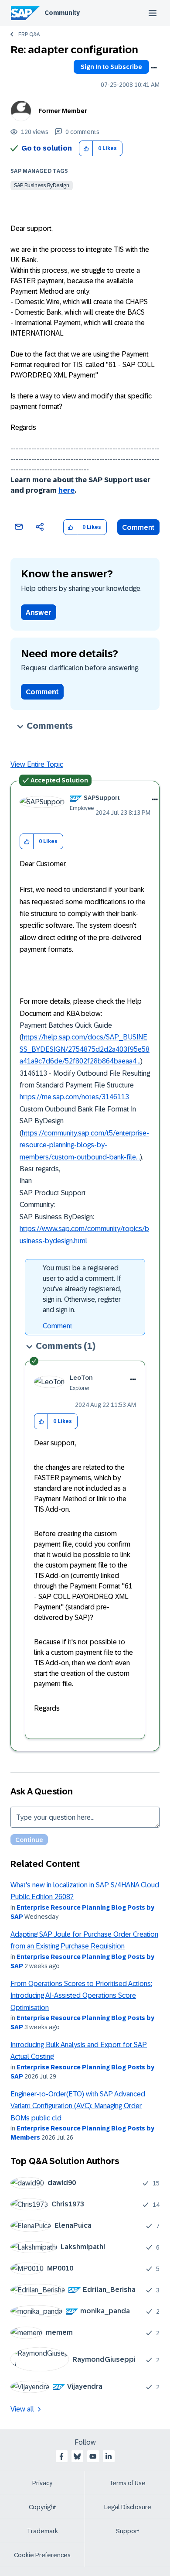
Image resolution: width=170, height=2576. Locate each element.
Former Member (63, 111)
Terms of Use (127, 2483)
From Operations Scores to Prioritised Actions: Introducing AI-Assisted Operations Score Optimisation (81, 1996)
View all (22, 2409)
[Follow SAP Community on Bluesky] (77, 2456)
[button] (86, 149)
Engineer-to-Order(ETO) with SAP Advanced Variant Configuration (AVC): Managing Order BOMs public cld (78, 2106)
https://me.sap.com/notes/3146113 (74, 1097)
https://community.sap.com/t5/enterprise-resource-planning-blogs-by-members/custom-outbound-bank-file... (84, 1145)
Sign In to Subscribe (111, 67)
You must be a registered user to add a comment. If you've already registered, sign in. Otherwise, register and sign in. (82, 1289)
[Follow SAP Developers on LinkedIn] (109, 2456)
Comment (138, 527)
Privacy (42, 2483)
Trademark (42, 2531)
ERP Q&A (29, 34)
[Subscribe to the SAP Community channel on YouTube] (93, 2456)
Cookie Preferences (42, 2555)
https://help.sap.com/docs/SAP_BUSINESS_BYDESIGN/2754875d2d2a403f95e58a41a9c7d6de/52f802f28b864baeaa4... (85, 1049)
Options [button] (154, 68)
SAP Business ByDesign (42, 185)
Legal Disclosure (128, 2507)
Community (62, 13)
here (66, 490)
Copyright (42, 2507)
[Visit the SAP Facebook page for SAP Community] (61, 2456)
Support (128, 2531)
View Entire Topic (37, 764)
